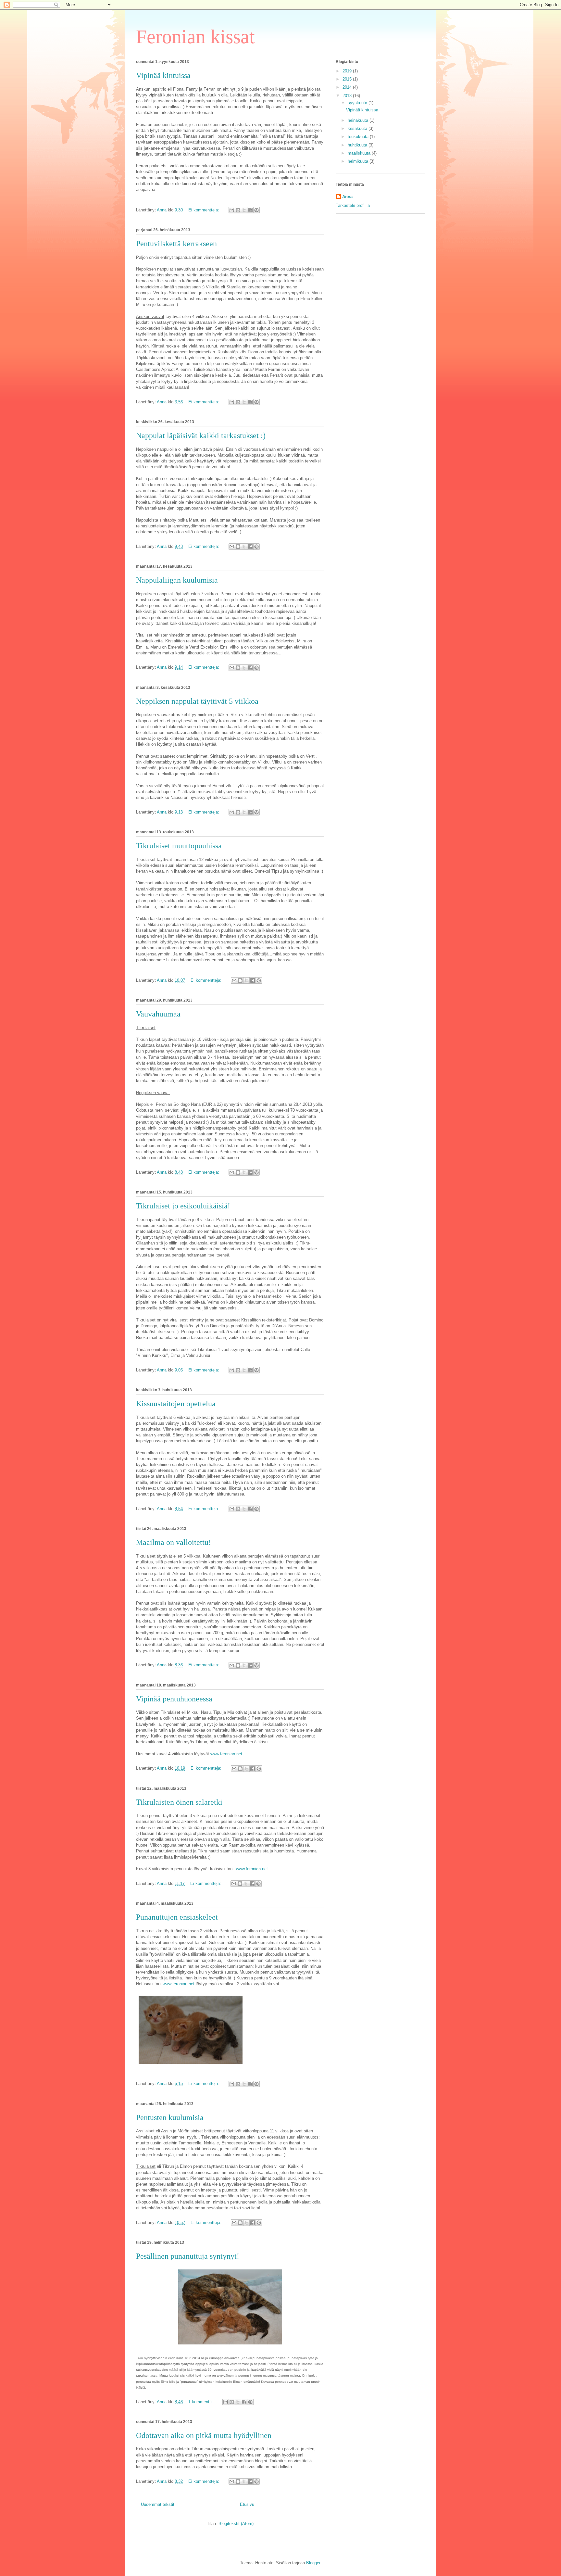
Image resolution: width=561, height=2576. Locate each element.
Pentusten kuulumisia (170, 2117)
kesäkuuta (358, 128)
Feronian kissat (195, 37)
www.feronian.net (226, 1754)
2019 (348, 71)
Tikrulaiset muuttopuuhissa (179, 846)
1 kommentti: (201, 2402)
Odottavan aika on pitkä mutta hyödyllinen (204, 2435)
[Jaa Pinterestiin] (256, 210)
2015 (348, 79)
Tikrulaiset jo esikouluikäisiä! (183, 1206)
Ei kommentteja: (204, 210)
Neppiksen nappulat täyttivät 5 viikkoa (197, 701)
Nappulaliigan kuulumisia (177, 580)
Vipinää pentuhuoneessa (174, 1699)
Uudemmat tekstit (158, 2504)
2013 (348, 96)
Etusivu (247, 2504)
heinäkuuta (359, 120)
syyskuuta (358, 103)
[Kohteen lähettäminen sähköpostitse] (232, 210)
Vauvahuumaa (158, 1014)
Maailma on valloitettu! (174, 1542)
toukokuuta (359, 137)
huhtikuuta (358, 145)
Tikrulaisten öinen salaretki (179, 1802)
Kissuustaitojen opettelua (176, 1404)
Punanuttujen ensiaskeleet (177, 1917)
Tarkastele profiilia (353, 205)
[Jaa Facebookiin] (250, 210)
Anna (347, 197)
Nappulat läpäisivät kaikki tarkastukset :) (201, 436)
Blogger (313, 2563)
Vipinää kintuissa (163, 75)
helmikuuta (359, 161)
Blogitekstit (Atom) (236, 2524)
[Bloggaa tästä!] (238, 210)
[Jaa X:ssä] (244, 210)
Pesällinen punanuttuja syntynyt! (188, 2256)
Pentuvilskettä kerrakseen (176, 244)
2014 (348, 87)
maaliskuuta (360, 153)
